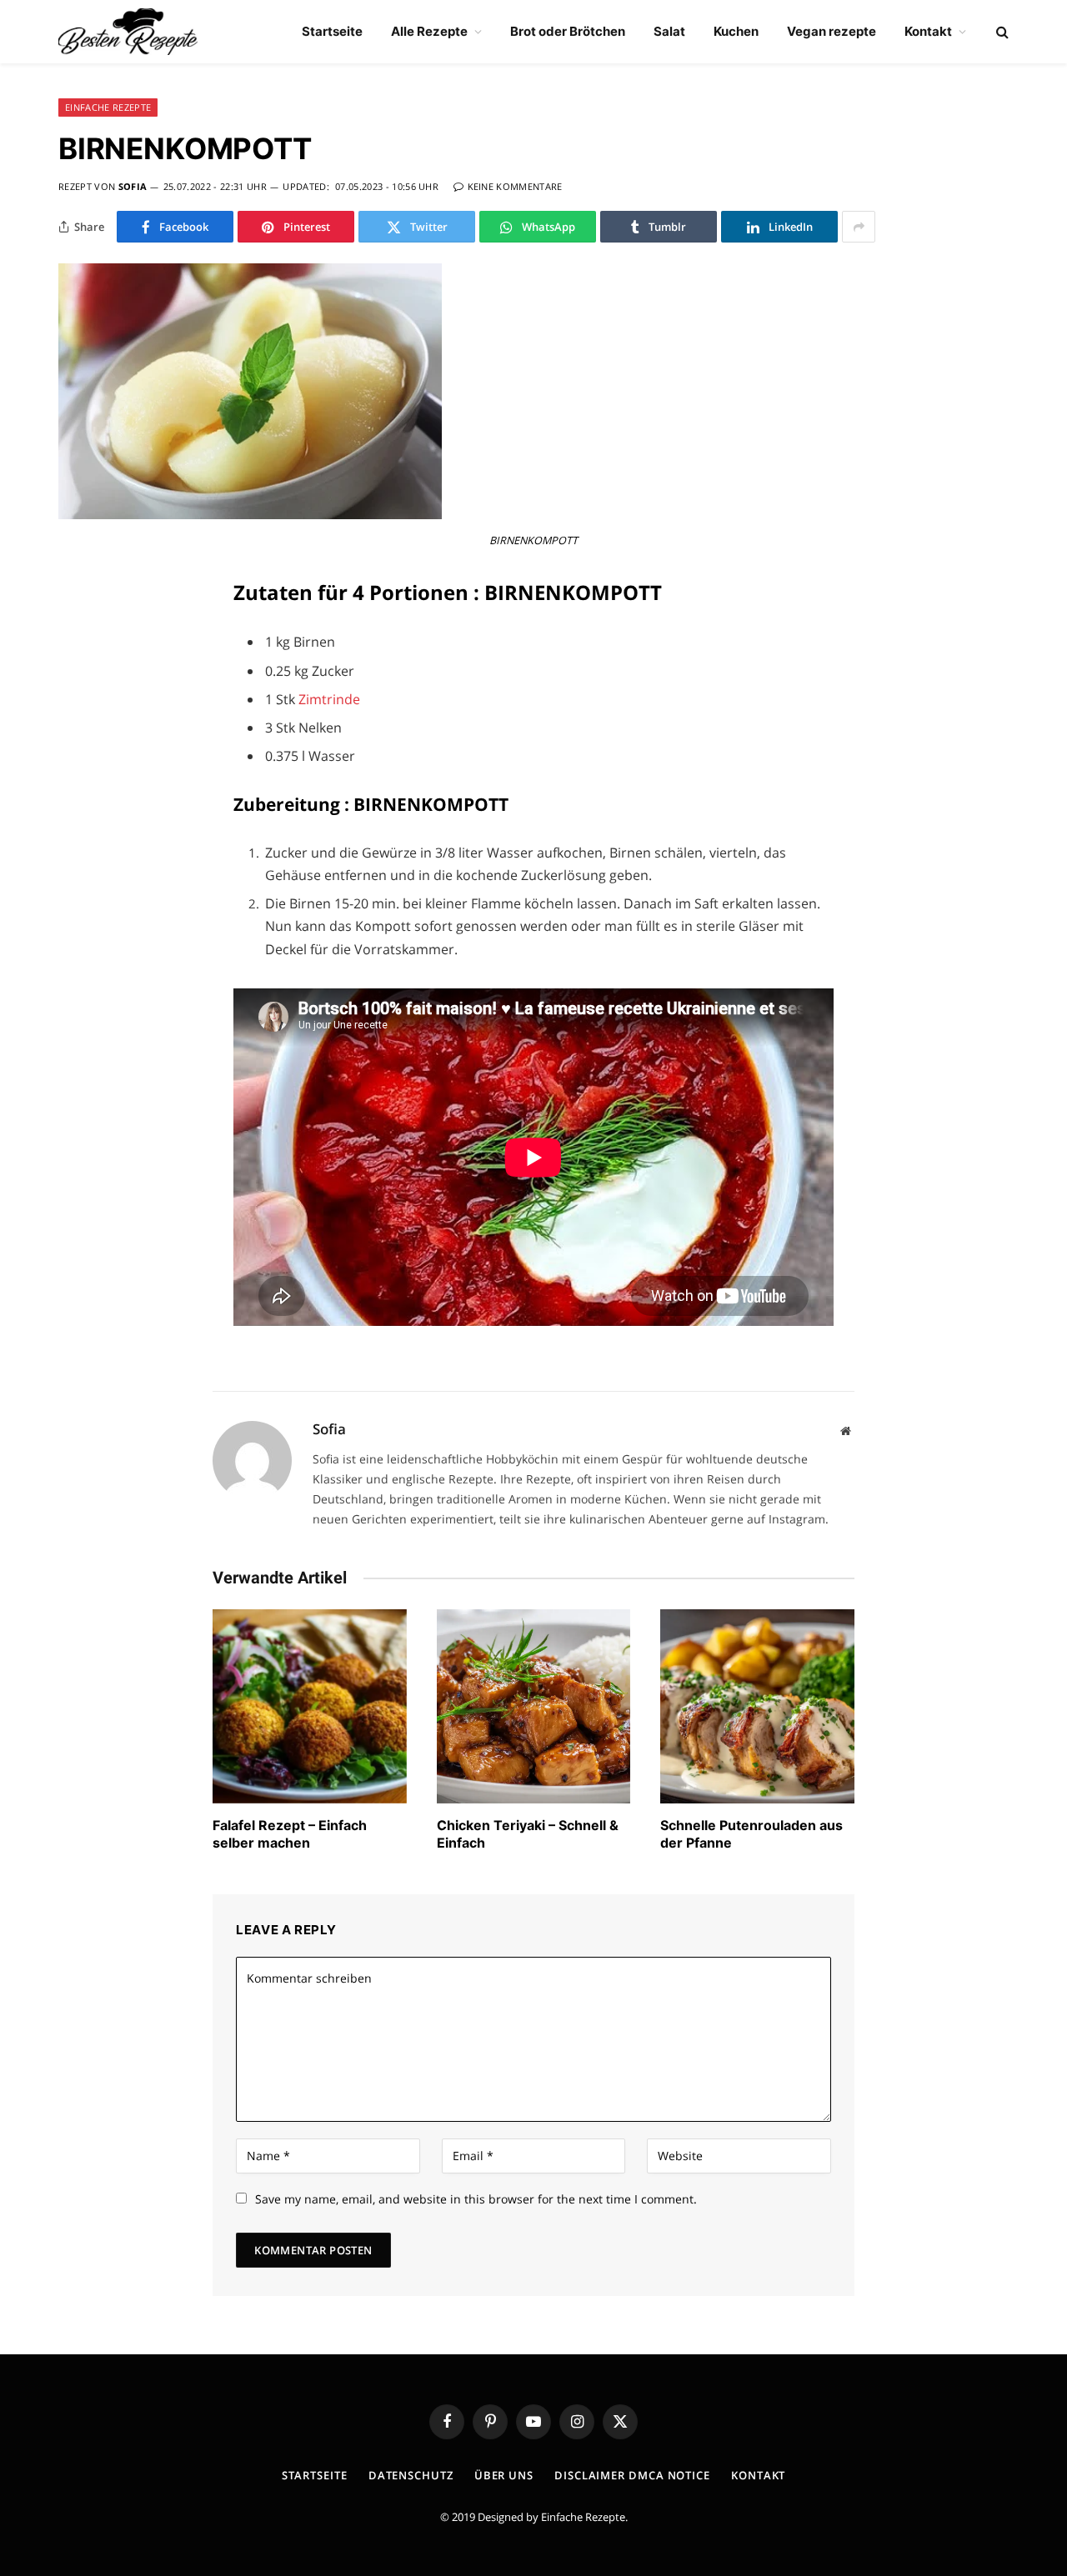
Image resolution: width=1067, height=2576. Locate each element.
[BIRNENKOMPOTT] (250, 515)
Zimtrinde (329, 699)
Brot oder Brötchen (568, 31)
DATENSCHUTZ (411, 2475)
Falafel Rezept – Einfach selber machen (290, 1834)
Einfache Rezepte (583, 2517)
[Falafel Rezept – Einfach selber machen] (310, 1706)
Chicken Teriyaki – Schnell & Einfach (528, 1834)
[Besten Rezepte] (128, 32)
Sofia (133, 186)
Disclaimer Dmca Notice (632, 2475)
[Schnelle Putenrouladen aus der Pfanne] (757, 1706)
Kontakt (928, 31)
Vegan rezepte (832, 31)
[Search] (1001, 32)
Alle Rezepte (429, 31)
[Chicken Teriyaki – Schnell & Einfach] (534, 1706)
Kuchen (736, 31)
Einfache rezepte (108, 107)
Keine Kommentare (515, 186)
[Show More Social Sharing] (859, 227)
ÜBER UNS (504, 2475)
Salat (669, 31)
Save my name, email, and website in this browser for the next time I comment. (476, 2199)
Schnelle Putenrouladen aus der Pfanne (751, 1834)
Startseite (332, 31)
